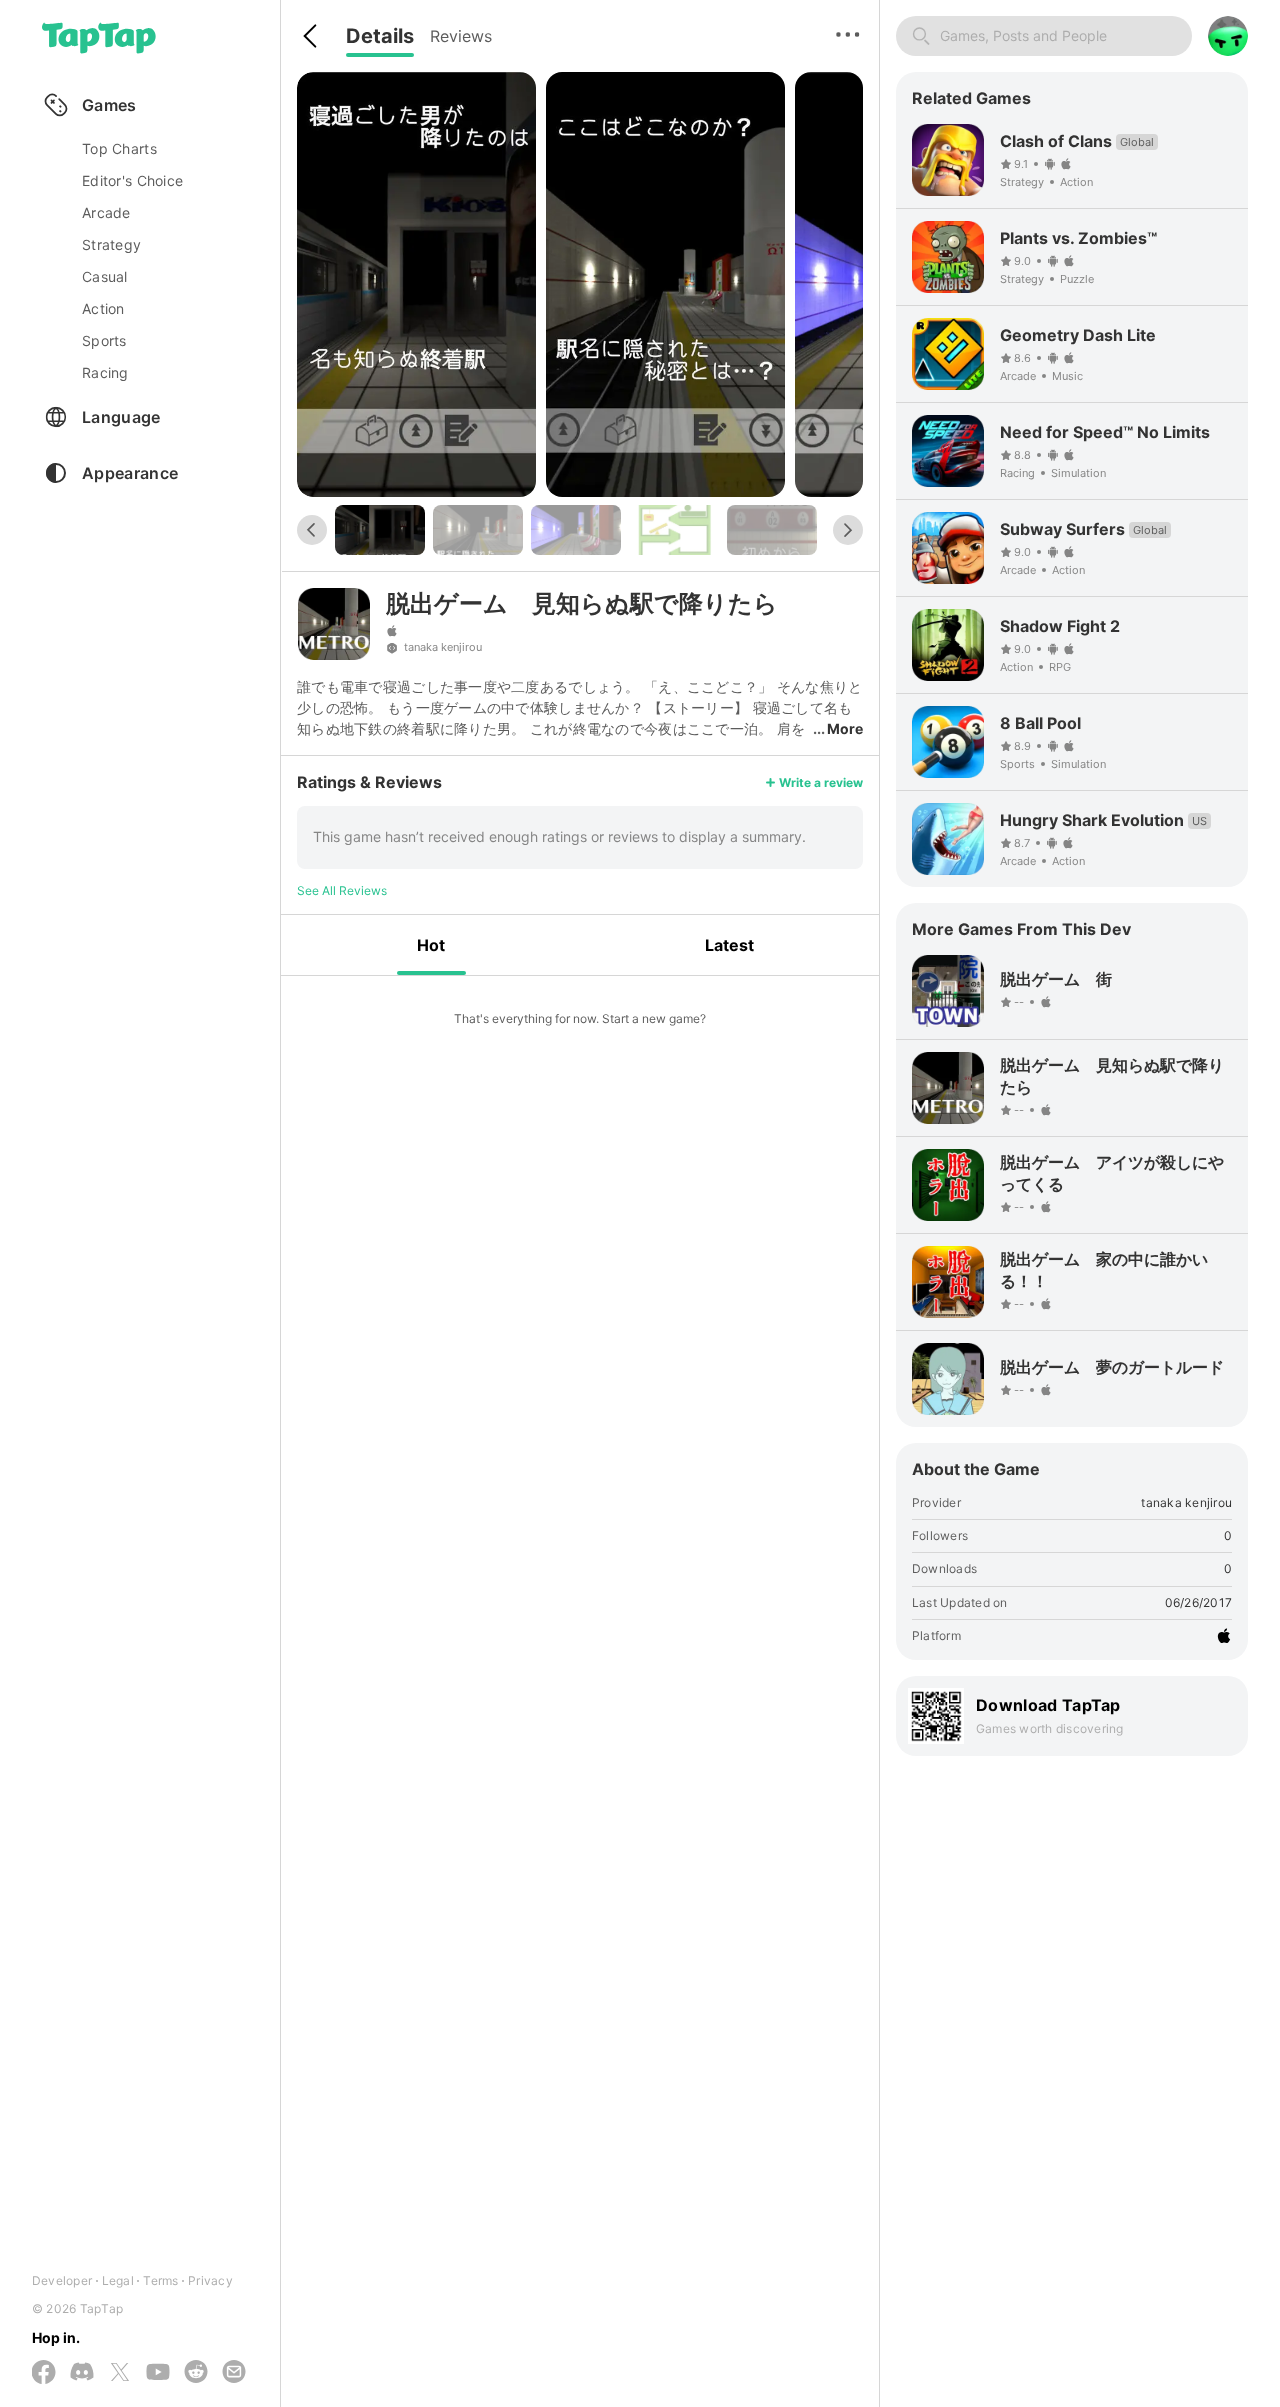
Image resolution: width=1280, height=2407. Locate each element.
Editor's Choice (132, 180)
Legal (118, 2280)
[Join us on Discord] (82, 2373)
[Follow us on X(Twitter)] (120, 2373)
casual (105, 276)
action (103, 308)
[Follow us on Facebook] (44, 2373)
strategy (111, 244)
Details (380, 36)
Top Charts (119, 148)
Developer (62, 2280)
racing (105, 372)
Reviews (461, 36)
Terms (160, 2280)
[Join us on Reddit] (196, 2373)
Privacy (210, 2280)
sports (104, 340)
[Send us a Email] (234, 2373)
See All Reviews (342, 890)
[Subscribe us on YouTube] (158, 2373)
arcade (106, 212)
